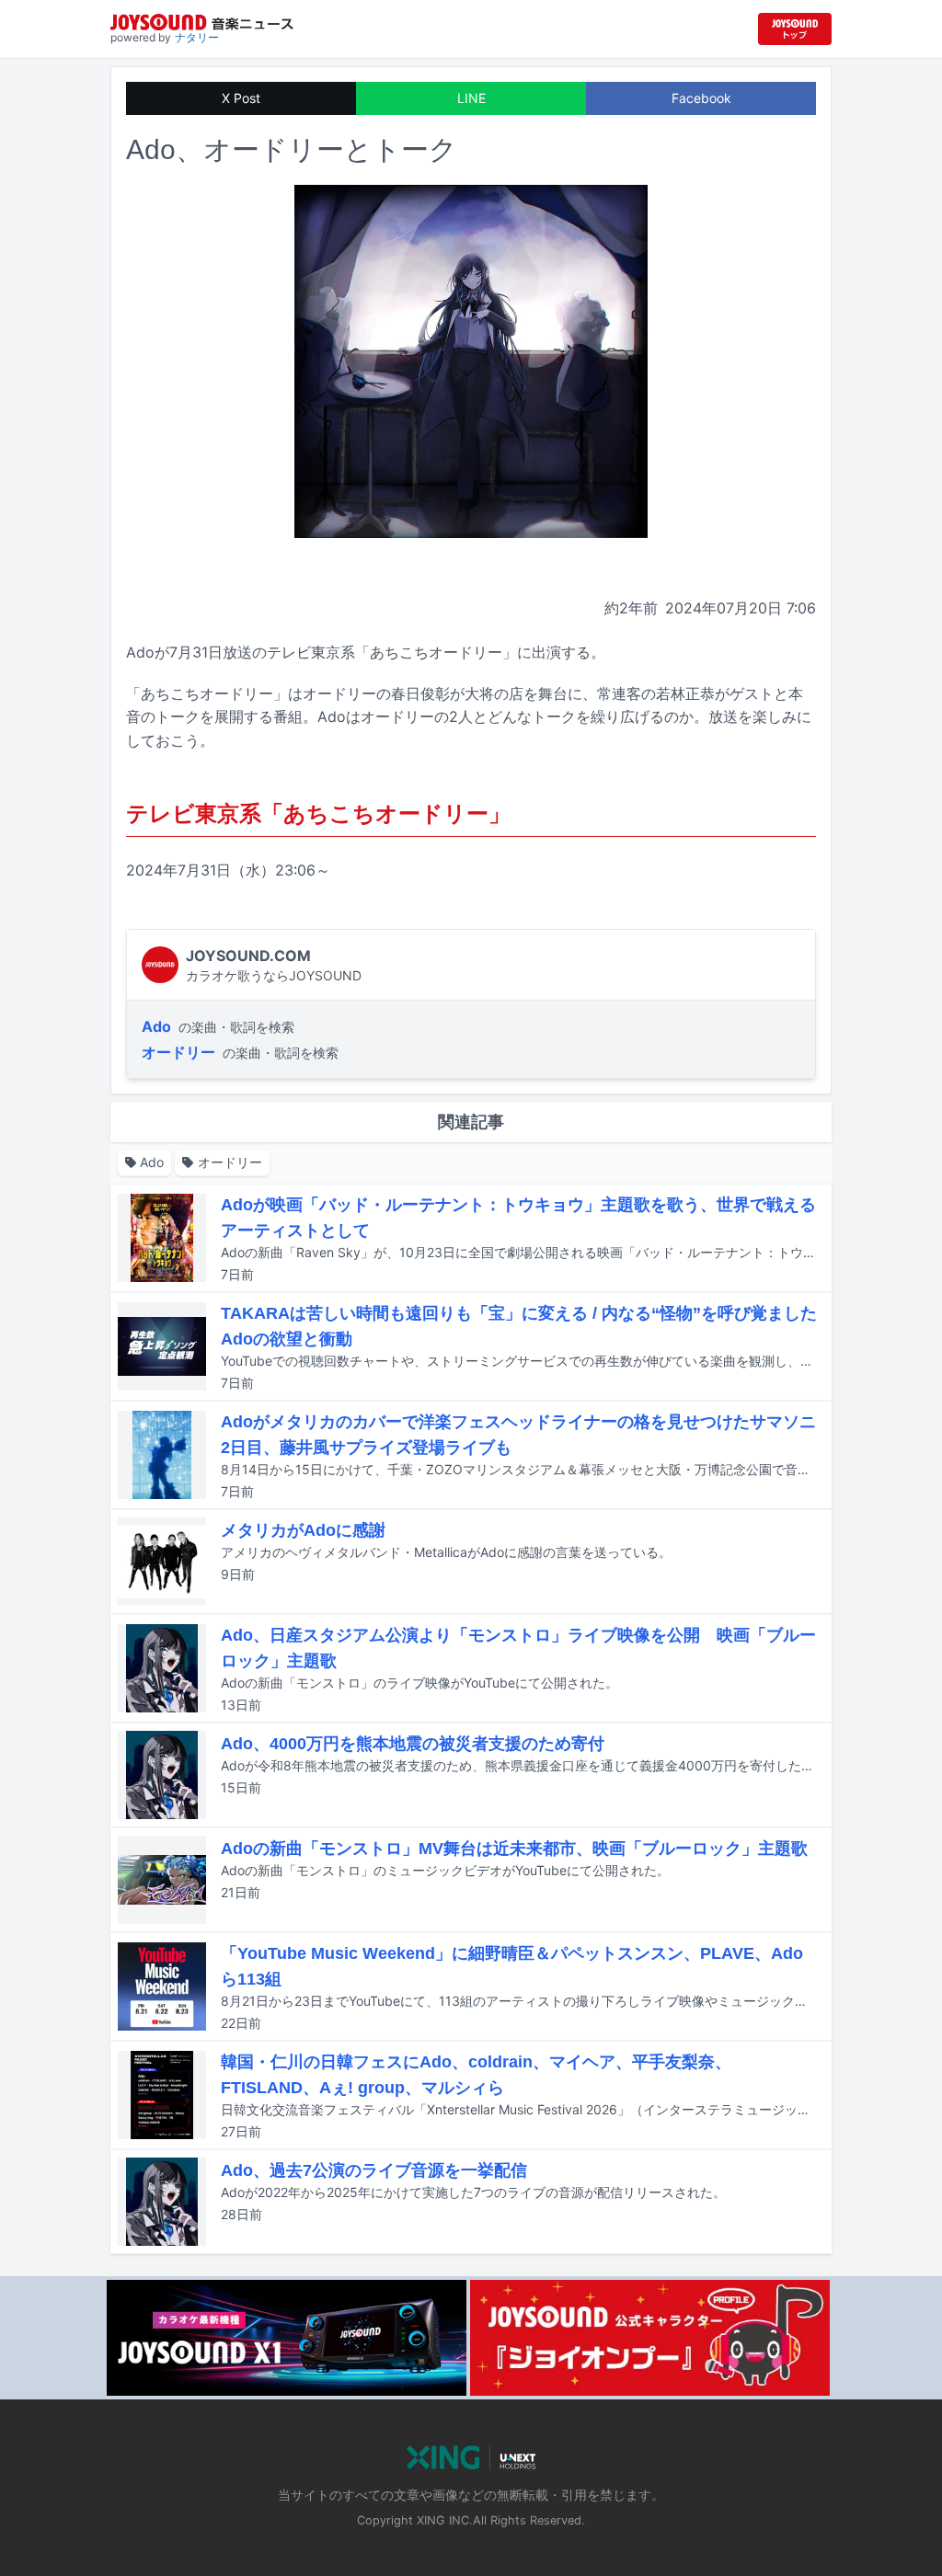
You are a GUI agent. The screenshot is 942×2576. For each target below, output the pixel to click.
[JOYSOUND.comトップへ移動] (795, 29)
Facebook (701, 98)
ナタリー (197, 37)
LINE (471, 98)
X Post (241, 98)
